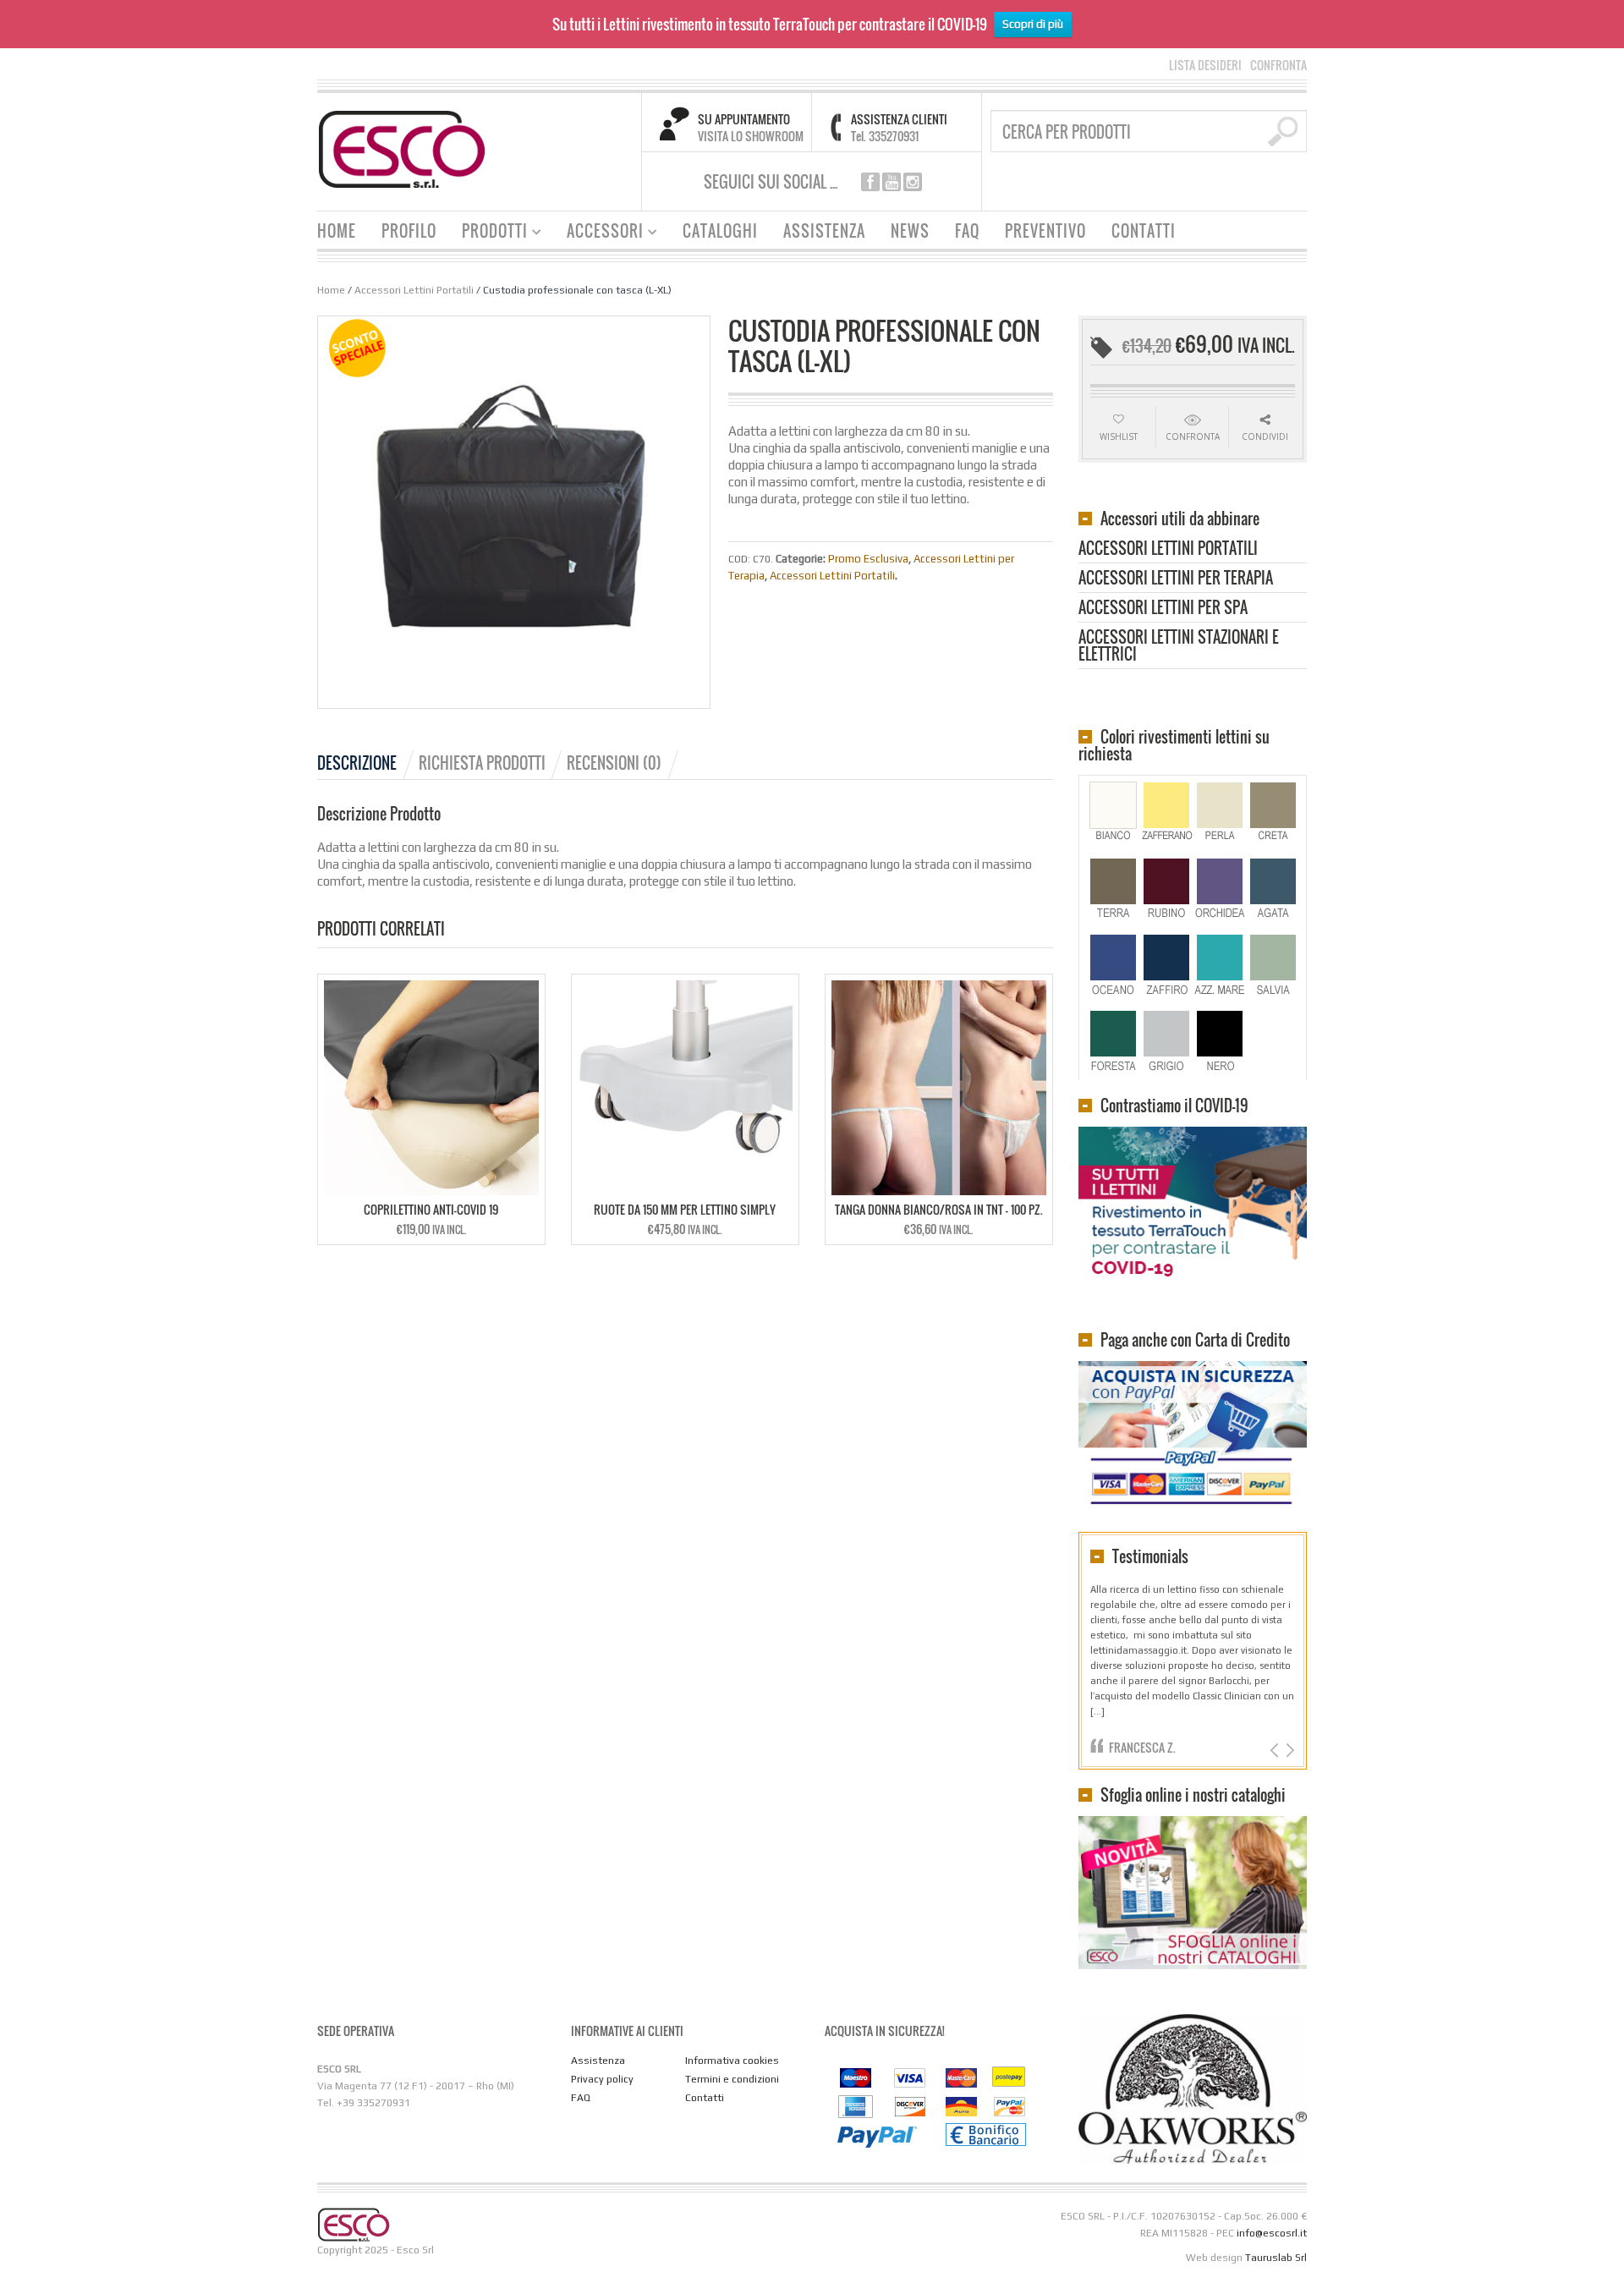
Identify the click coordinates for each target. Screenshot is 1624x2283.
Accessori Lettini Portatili (414, 290)
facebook (870, 182)
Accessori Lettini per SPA (1163, 609)
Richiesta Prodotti (482, 763)
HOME (337, 231)
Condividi (1265, 436)
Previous (1276, 1751)
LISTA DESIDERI (1205, 65)
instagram (913, 182)
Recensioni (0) (614, 763)
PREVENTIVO (1045, 231)
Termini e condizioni (732, 2079)
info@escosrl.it (1272, 2233)
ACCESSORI (599, 233)
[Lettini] (402, 148)
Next (1289, 1751)
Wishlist (1119, 436)
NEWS (910, 231)
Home (331, 290)
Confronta (1193, 436)
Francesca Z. (1142, 1747)
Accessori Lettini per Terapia (1176, 579)
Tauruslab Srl (1276, 2258)
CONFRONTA (1278, 65)
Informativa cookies (732, 2061)
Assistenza (598, 2061)
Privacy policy (602, 2079)
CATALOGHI (720, 231)
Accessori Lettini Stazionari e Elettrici (1179, 647)
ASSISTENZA (824, 231)
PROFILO (409, 231)
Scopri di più (1033, 24)
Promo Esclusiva (868, 559)
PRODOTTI (488, 233)
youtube (892, 182)
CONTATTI (1144, 231)
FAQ (967, 231)
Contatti (705, 2098)
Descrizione (357, 763)
